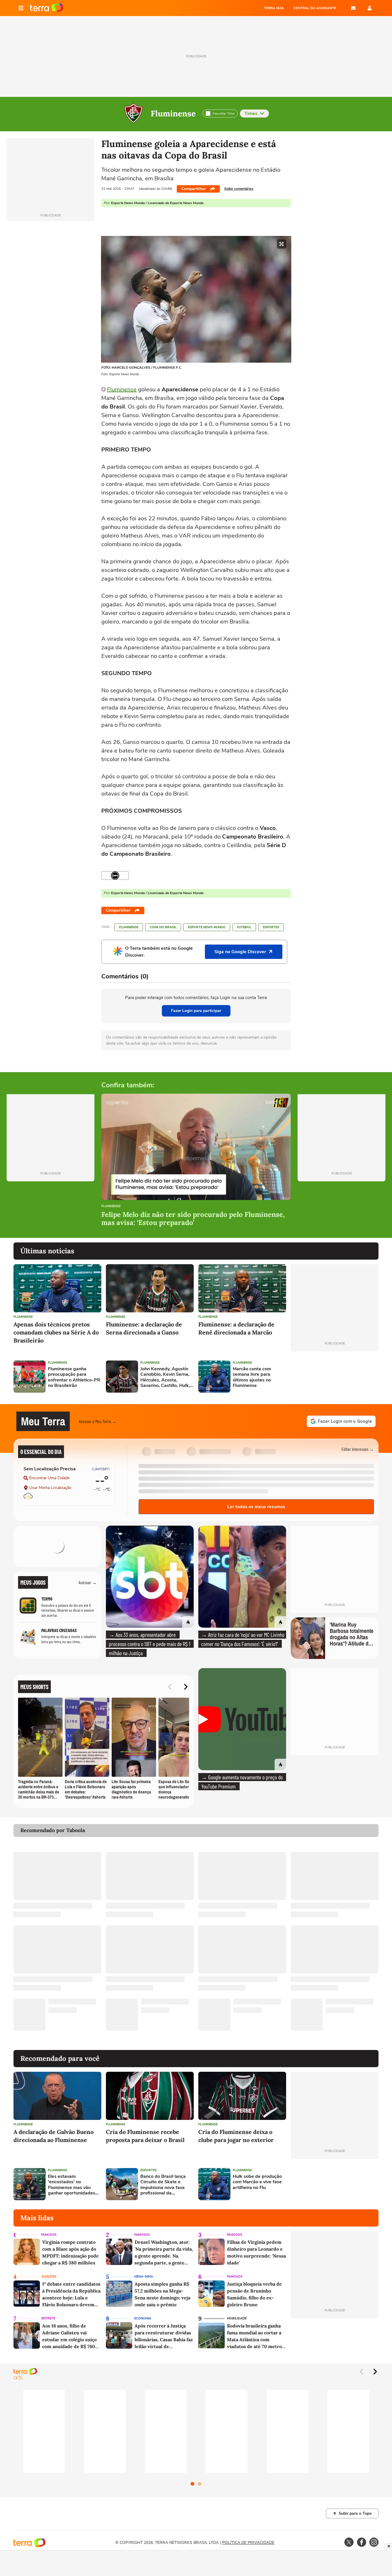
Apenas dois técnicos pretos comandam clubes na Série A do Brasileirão (56, 1332)
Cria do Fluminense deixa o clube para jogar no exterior (236, 2136)
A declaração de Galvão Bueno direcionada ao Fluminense (54, 2136)
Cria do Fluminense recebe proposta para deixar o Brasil (145, 2136)
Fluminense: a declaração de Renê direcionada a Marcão (236, 1328)
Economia (143, 2318)
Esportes (271, 927)
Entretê (48, 2318)
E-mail (353, 8)
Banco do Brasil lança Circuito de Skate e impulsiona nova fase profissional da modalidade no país (163, 2185)
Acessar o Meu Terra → (98, 1421)
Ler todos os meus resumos (256, 1507)
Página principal (47, 8)
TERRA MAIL (274, 8)
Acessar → (88, 1582)
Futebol (244, 927)
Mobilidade (237, 2318)
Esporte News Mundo (207, 927)
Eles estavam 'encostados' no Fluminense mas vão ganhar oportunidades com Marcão (72, 2185)
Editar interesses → (358, 1449)
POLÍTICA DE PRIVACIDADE (248, 2543)
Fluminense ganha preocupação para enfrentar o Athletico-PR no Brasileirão (74, 1377)
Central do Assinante (315, 8)
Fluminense (173, 114)
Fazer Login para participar (196, 1011)
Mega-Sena (144, 2277)
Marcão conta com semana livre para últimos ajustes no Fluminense (252, 1377)
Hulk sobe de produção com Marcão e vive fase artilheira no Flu (257, 2182)
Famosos (49, 2235)
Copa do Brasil (163, 927)
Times (251, 114)
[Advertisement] (335, 1377)
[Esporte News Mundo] (115, 875)
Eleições (49, 2277)
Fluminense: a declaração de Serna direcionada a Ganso (144, 1328)
